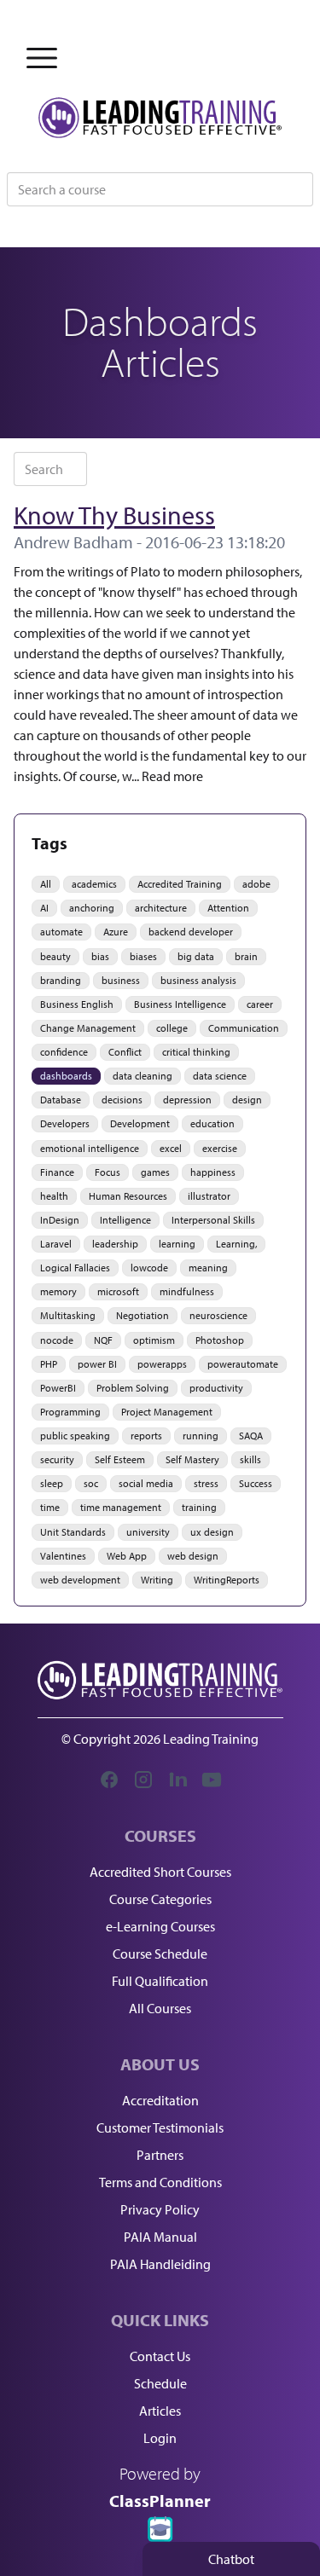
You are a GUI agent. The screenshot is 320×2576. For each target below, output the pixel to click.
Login (160, 2438)
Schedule (160, 2383)
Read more (172, 776)
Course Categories (160, 1899)
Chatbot (231, 2559)
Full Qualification (160, 1981)
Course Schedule (160, 1954)
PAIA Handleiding (160, 2264)
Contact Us (160, 2356)
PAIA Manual (160, 2237)
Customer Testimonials (160, 2127)
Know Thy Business (114, 515)
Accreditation (160, 2100)
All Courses (160, 2008)
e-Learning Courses (160, 1926)
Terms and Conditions (160, 2182)
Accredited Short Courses (160, 1872)
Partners (160, 2155)
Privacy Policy (160, 2209)
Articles (160, 2411)
